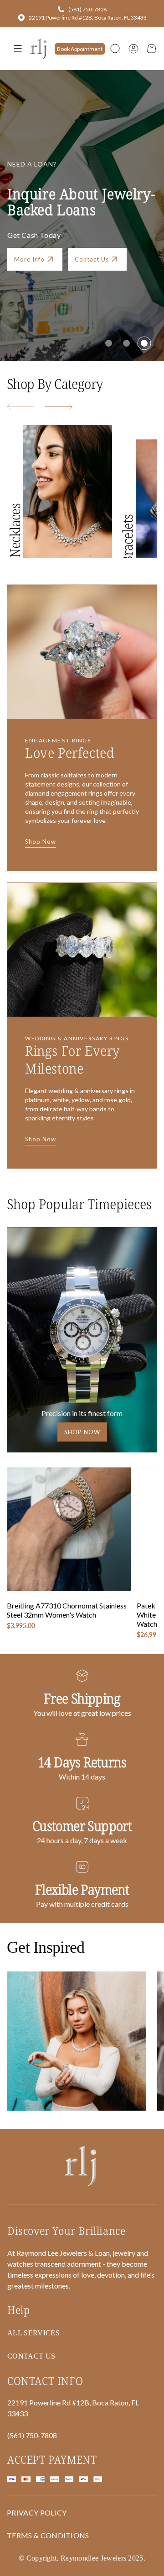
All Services (33, 2333)
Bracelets (127, 539)
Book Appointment (80, 49)
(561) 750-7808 (87, 9)
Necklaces (15, 531)
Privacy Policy (37, 2513)
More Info (29, 259)
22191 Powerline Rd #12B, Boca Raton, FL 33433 (88, 18)
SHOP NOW (82, 1432)
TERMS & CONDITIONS (48, 2535)
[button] (115, 49)
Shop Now (41, 842)
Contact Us (92, 259)
